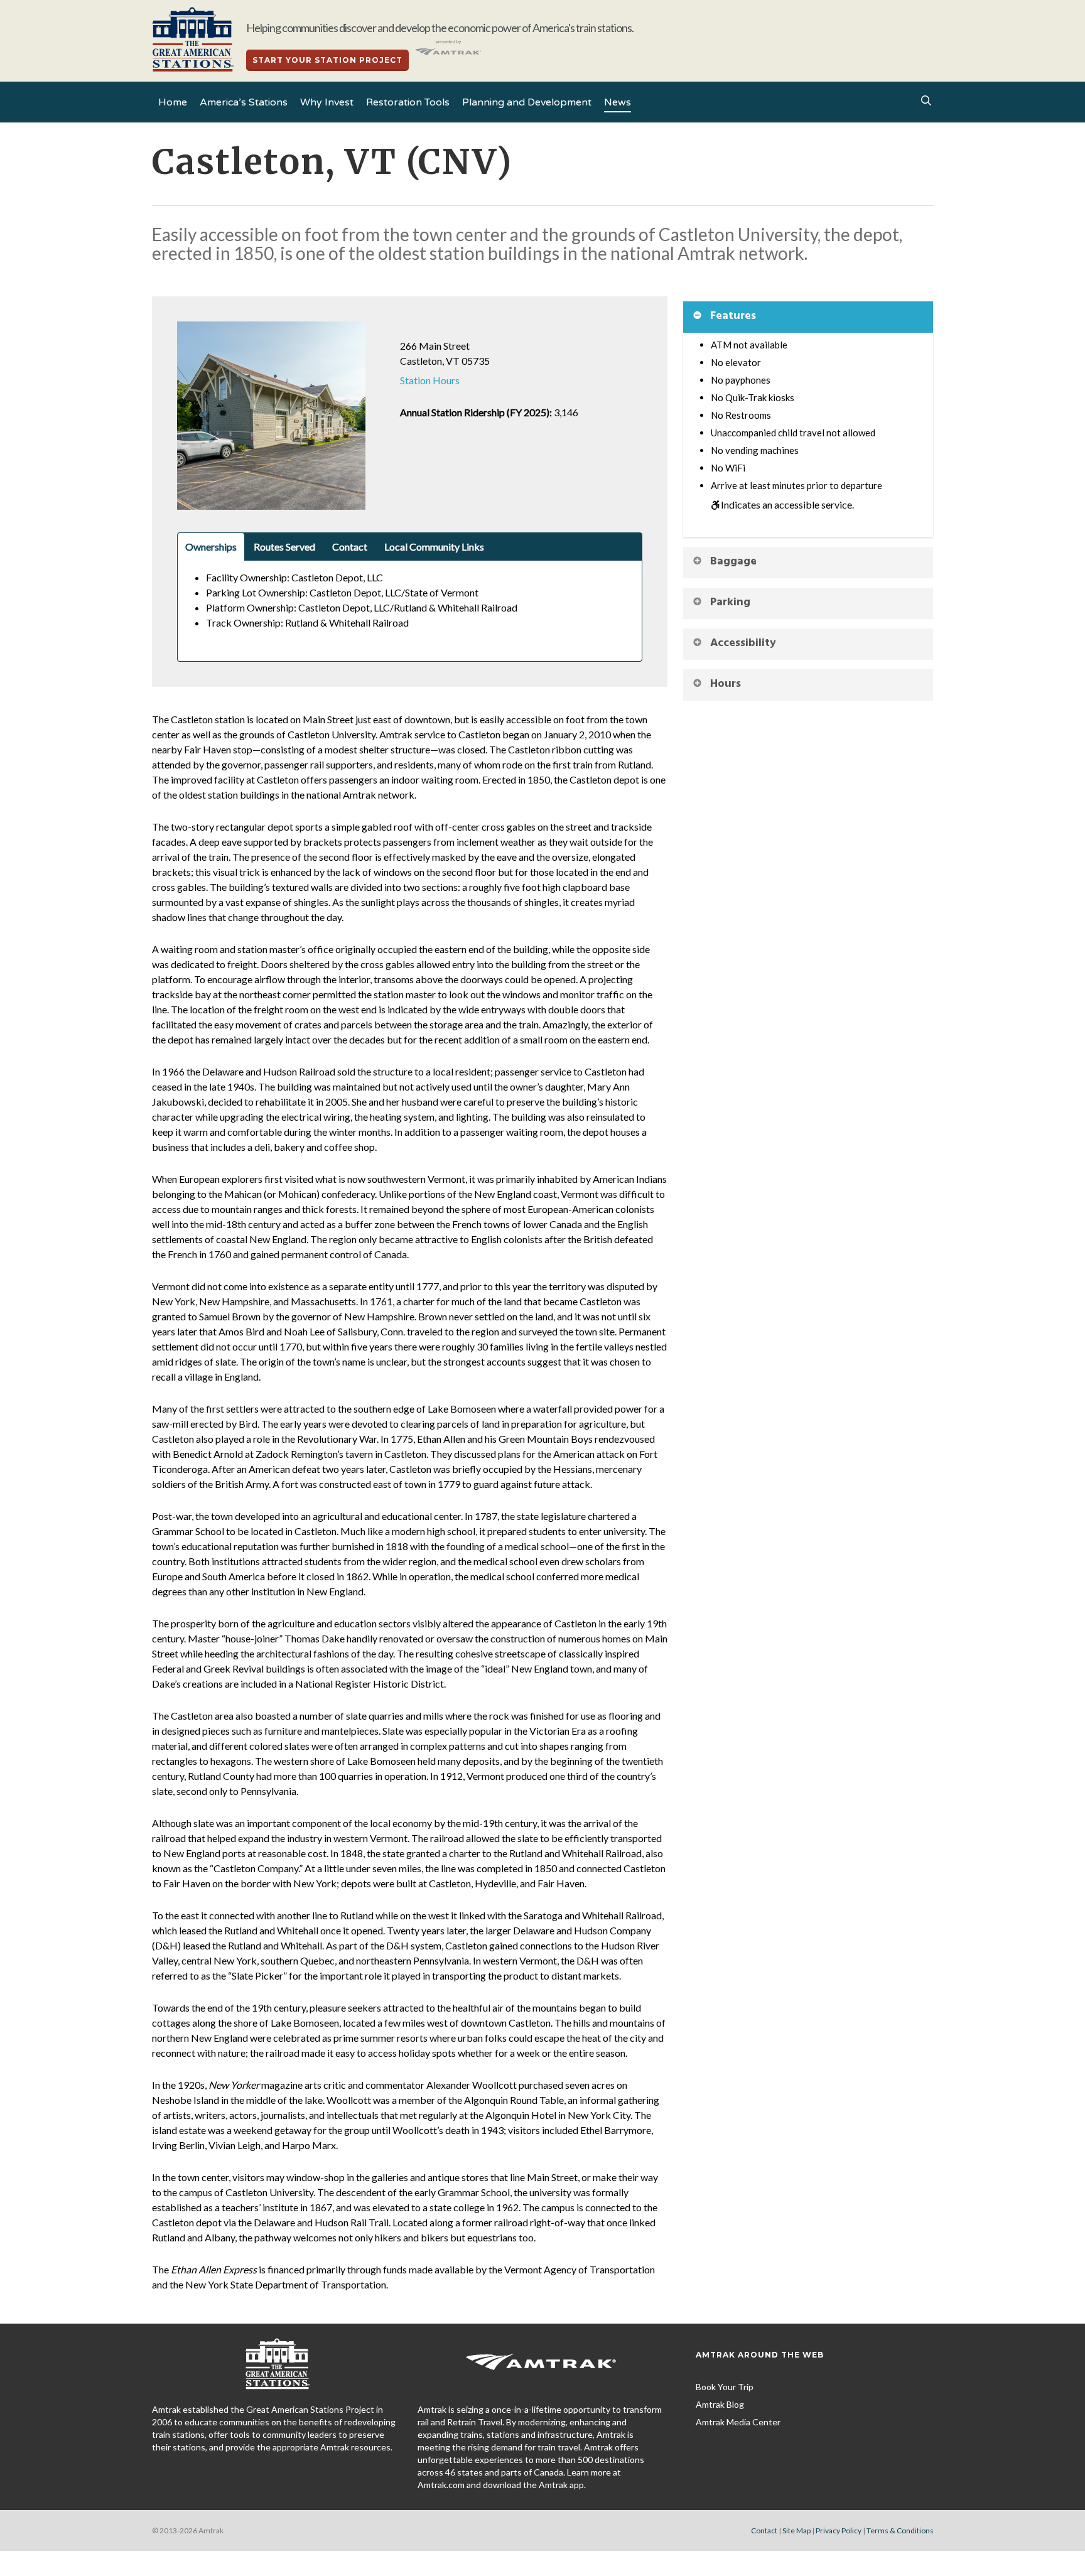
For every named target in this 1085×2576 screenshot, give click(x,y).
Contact (764, 2530)
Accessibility (743, 643)
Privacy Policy (839, 2530)
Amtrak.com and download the (478, 2485)
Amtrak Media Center (738, 2422)
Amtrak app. (562, 2485)
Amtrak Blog (720, 2404)
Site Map (796, 2530)
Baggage (733, 562)
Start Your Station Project (327, 60)
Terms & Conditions (900, 2530)
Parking (730, 602)
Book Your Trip (725, 2387)
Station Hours (430, 380)
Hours (726, 684)
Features (733, 316)
